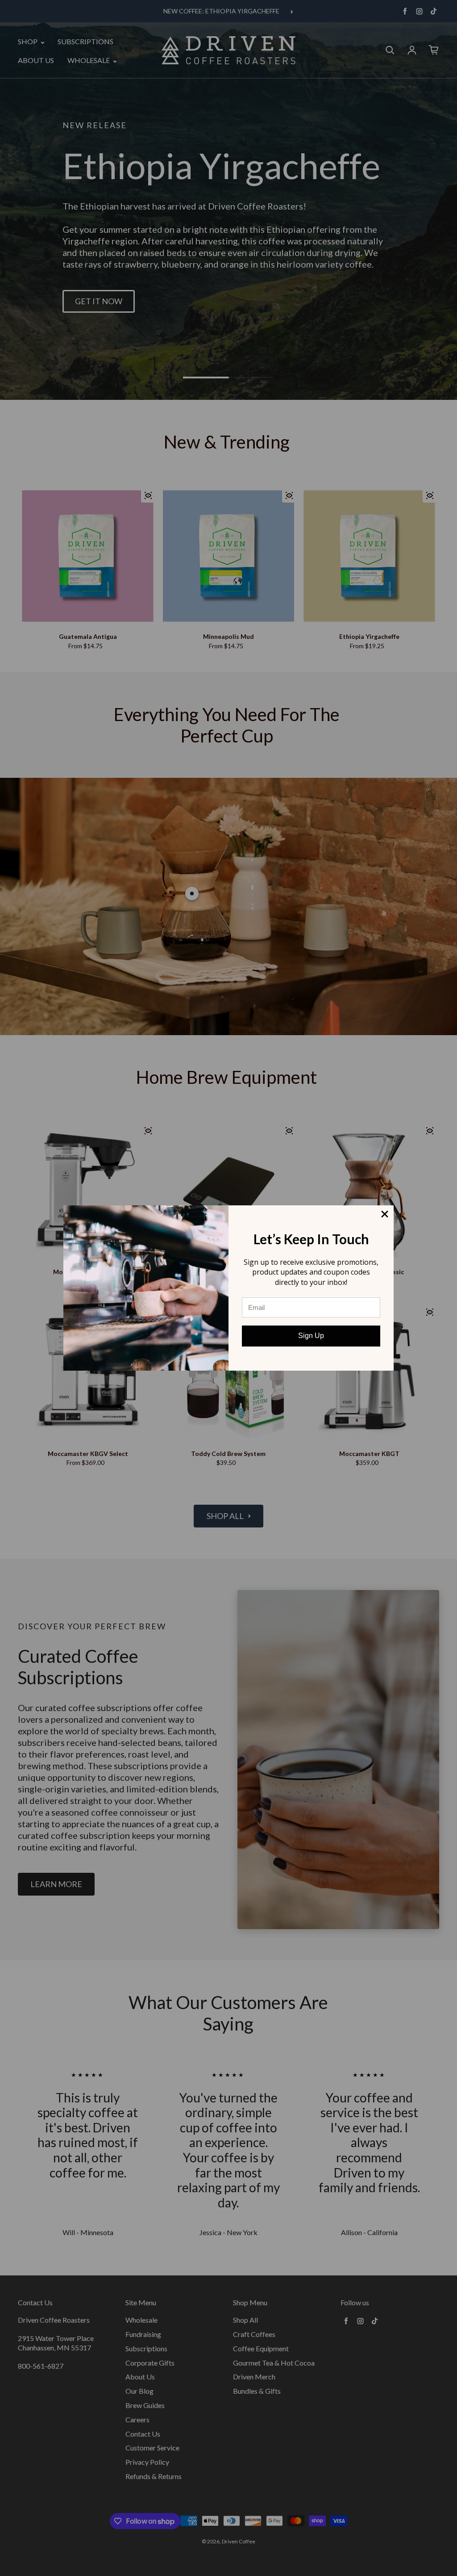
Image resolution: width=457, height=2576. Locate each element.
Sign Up (311, 1336)
